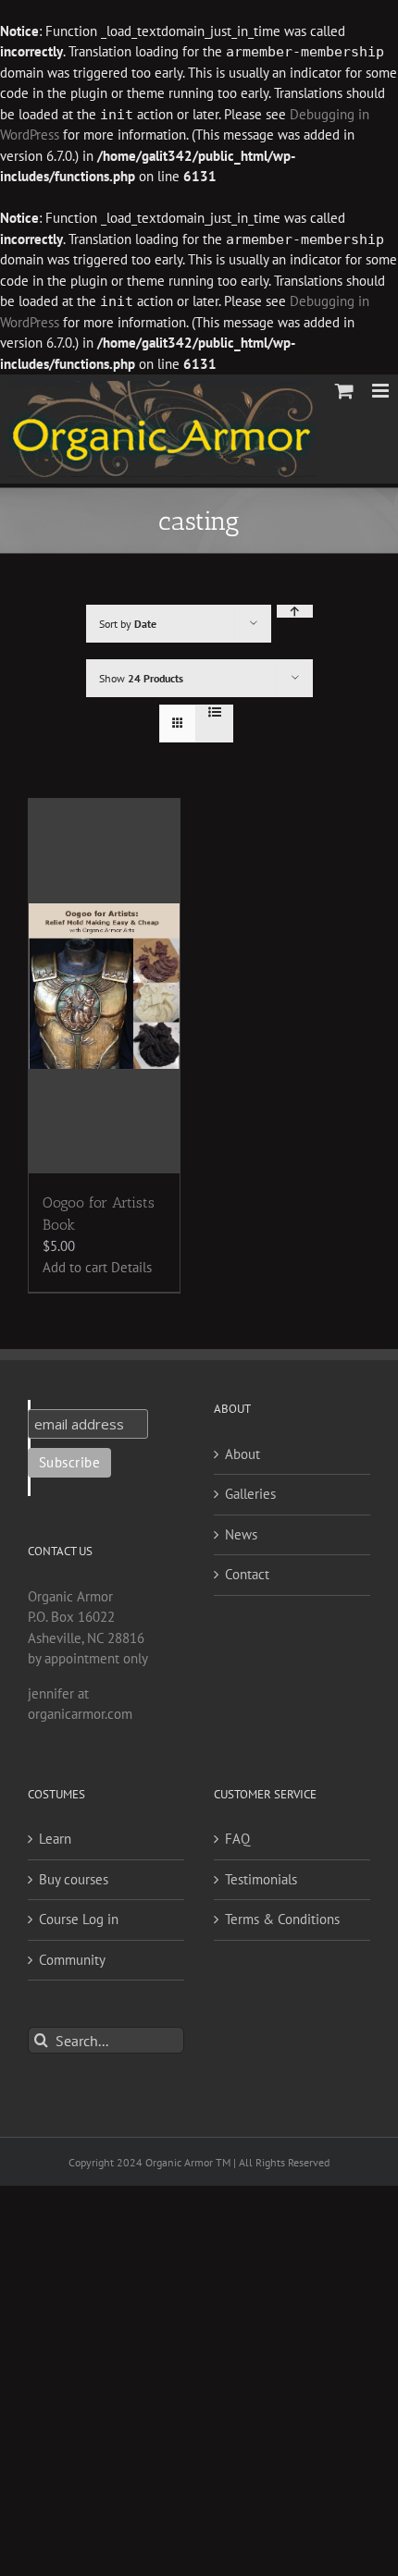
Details (131, 1267)
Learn (55, 1839)
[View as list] (214, 712)
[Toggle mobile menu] (382, 391)
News (241, 1534)
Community (72, 1960)
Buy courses (74, 1879)
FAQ (237, 1839)
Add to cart (75, 1267)
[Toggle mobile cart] (344, 391)
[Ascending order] (295, 611)
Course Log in (79, 1919)
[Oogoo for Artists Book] (104, 986)
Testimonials (261, 1879)
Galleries (250, 1494)
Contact (247, 1574)
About (243, 1454)
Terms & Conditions (282, 1919)
